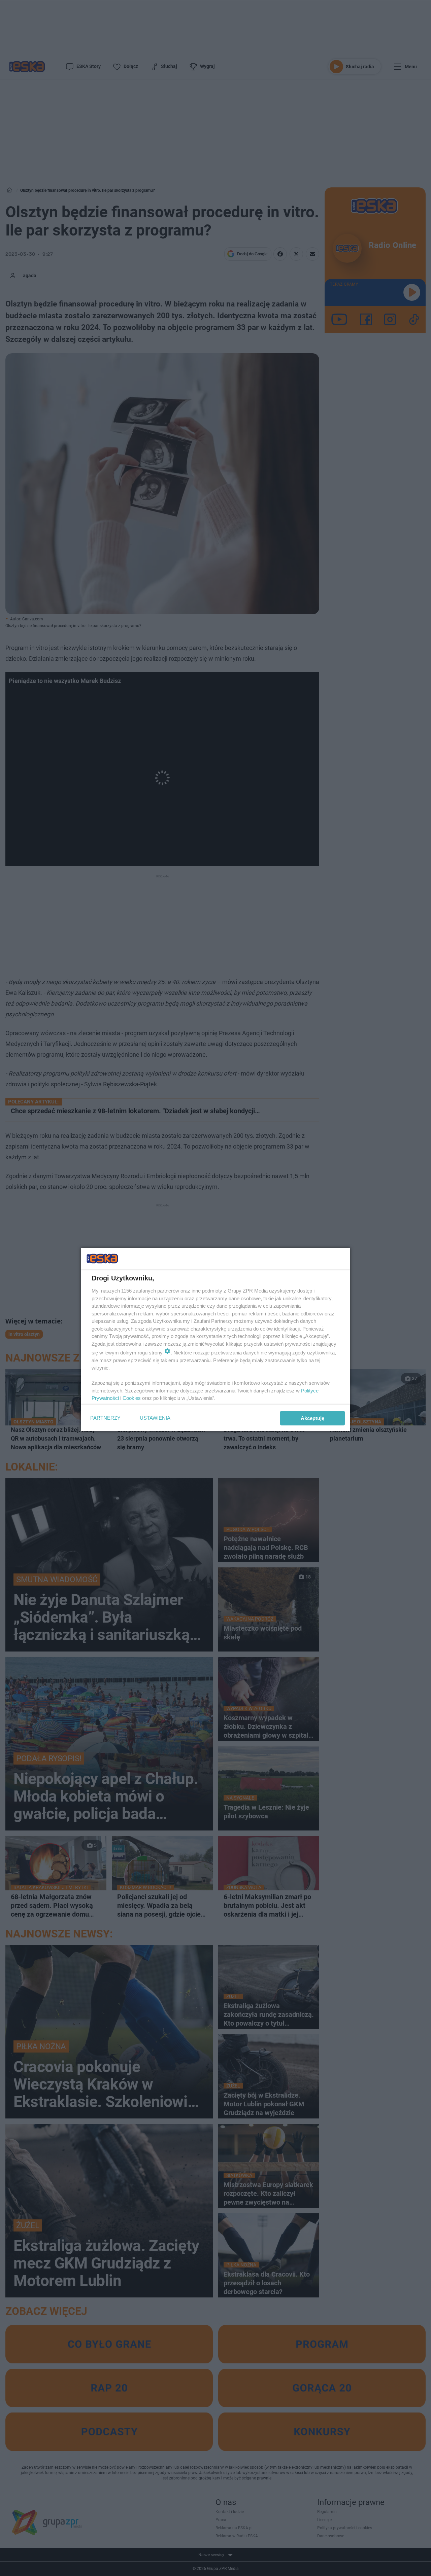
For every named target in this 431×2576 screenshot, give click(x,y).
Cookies (132, 1398)
